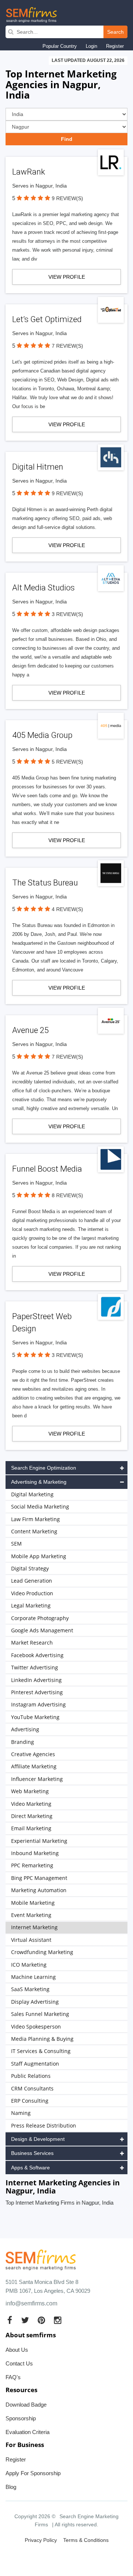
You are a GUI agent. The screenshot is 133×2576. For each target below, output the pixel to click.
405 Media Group (42, 735)
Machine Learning (33, 1977)
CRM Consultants (32, 2088)
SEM (16, 1544)
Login (91, 46)
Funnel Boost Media (47, 1169)
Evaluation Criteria (28, 2432)
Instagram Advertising (38, 1704)
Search (115, 32)
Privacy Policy (41, 2540)
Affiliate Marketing (34, 1766)
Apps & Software (30, 2168)
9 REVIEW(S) (67, 198)
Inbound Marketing (35, 1853)
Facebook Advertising (37, 1655)
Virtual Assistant (31, 1940)
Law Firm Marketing (35, 1519)
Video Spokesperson (36, 2027)
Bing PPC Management (39, 1878)
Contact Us (19, 2363)
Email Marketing (31, 1828)
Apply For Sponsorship (33, 2473)
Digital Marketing (32, 1494)
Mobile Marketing (33, 1903)
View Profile (67, 277)
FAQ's (13, 2377)
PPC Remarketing (32, 1865)
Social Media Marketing (40, 1506)
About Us (17, 2350)
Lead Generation (32, 1581)
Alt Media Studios (43, 588)
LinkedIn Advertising (36, 1680)
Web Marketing (30, 1791)
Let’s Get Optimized (47, 319)
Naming (21, 2113)
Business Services (32, 2153)
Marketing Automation (39, 1890)
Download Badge (26, 2405)
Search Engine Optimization (44, 1468)
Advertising (25, 1729)
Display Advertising (35, 2002)
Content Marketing (34, 1531)
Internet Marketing (34, 1927)
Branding (23, 1742)
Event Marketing (31, 1915)
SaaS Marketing (30, 1989)
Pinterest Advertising (37, 1692)
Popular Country (60, 46)
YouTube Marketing (35, 1717)
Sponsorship (21, 2418)
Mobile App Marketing (39, 1556)
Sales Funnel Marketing (40, 2014)
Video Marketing (31, 1804)
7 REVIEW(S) (67, 346)
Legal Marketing (31, 1605)
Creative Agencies (33, 1754)
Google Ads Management (42, 1630)
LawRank (29, 172)
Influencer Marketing (37, 1779)
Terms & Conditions (86, 2540)
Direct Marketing (32, 1816)
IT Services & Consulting (41, 2051)
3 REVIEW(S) (67, 614)
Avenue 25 (30, 1030)
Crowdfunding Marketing (42, 1952)
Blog (11, 2487)
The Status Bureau (45, 883)
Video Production (32, 1593)
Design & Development (38, 2139)
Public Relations (31, 2076)
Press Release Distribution (44, 2125)
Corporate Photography (40, 1618)
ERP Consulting (30, 2101)
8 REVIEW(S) (67, 1195)
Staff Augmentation (35, 2064)
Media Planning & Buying (42, 2039)
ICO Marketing (29, 1965)
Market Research (32, 1643)
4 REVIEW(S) (67, 909)
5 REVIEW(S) (67, 762)
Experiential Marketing (39, 1841)
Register (115, 46)
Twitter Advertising (35, 1667)
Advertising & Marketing (39, 1482)
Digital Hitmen (38, 467)
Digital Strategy (30, 1568)
